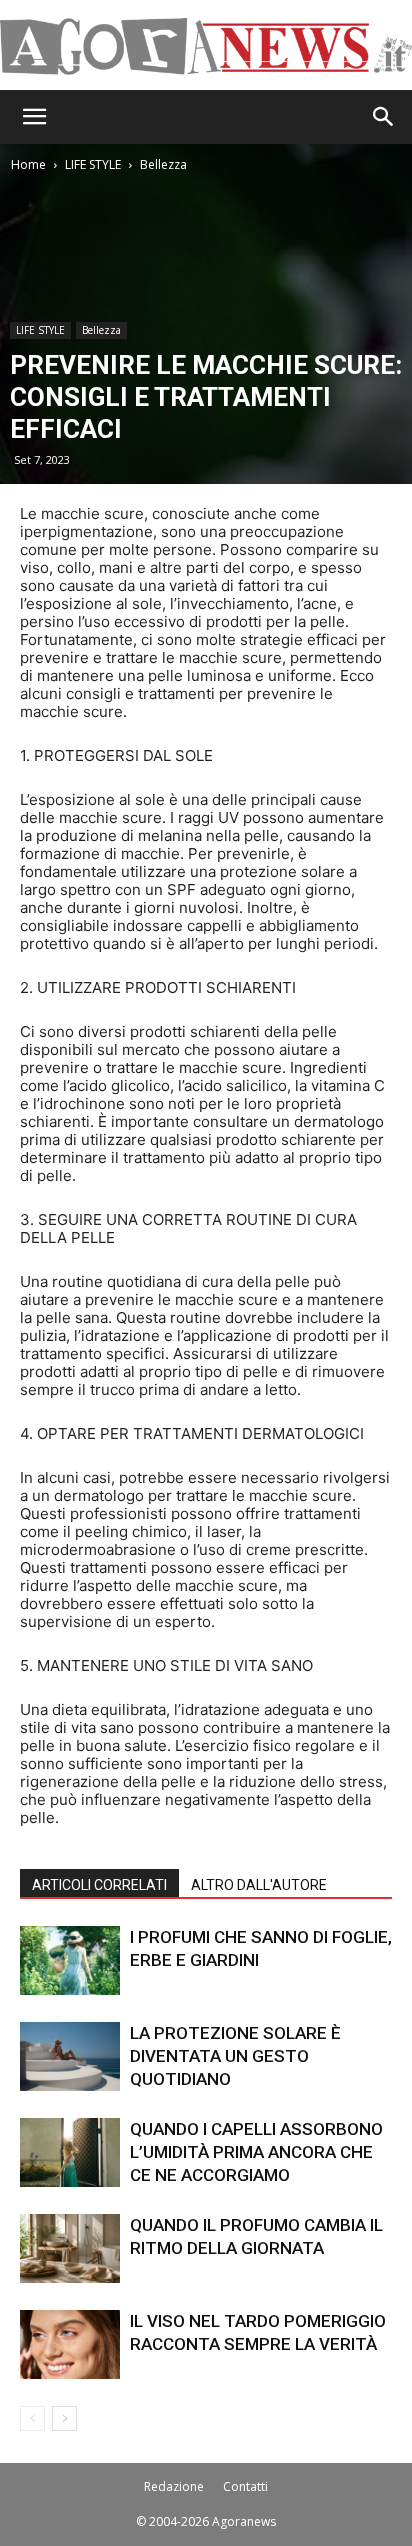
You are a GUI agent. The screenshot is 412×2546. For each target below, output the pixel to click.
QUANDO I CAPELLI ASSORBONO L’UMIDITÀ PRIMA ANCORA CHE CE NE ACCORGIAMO (256, 2152)
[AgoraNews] (206, 46)
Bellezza (163, 164)
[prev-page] (32, 2418)
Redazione (174, 2486)
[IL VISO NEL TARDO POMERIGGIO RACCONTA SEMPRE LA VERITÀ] (70, 2344)
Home (28, 164)
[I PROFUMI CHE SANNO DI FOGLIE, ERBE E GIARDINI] (70, 1960)
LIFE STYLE (93, 164)
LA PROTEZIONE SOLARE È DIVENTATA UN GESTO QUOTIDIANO (235, 2056)
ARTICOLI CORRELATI (99, 1885)
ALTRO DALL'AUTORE (259, 1885)
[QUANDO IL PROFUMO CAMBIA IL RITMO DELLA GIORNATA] (70, 2248)
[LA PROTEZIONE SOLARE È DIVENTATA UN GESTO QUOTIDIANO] (70, 2056)
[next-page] (64, 2418)
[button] (34, 117)
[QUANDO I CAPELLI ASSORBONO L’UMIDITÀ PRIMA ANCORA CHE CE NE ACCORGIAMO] (70, 2152)
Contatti (245, 2486)
